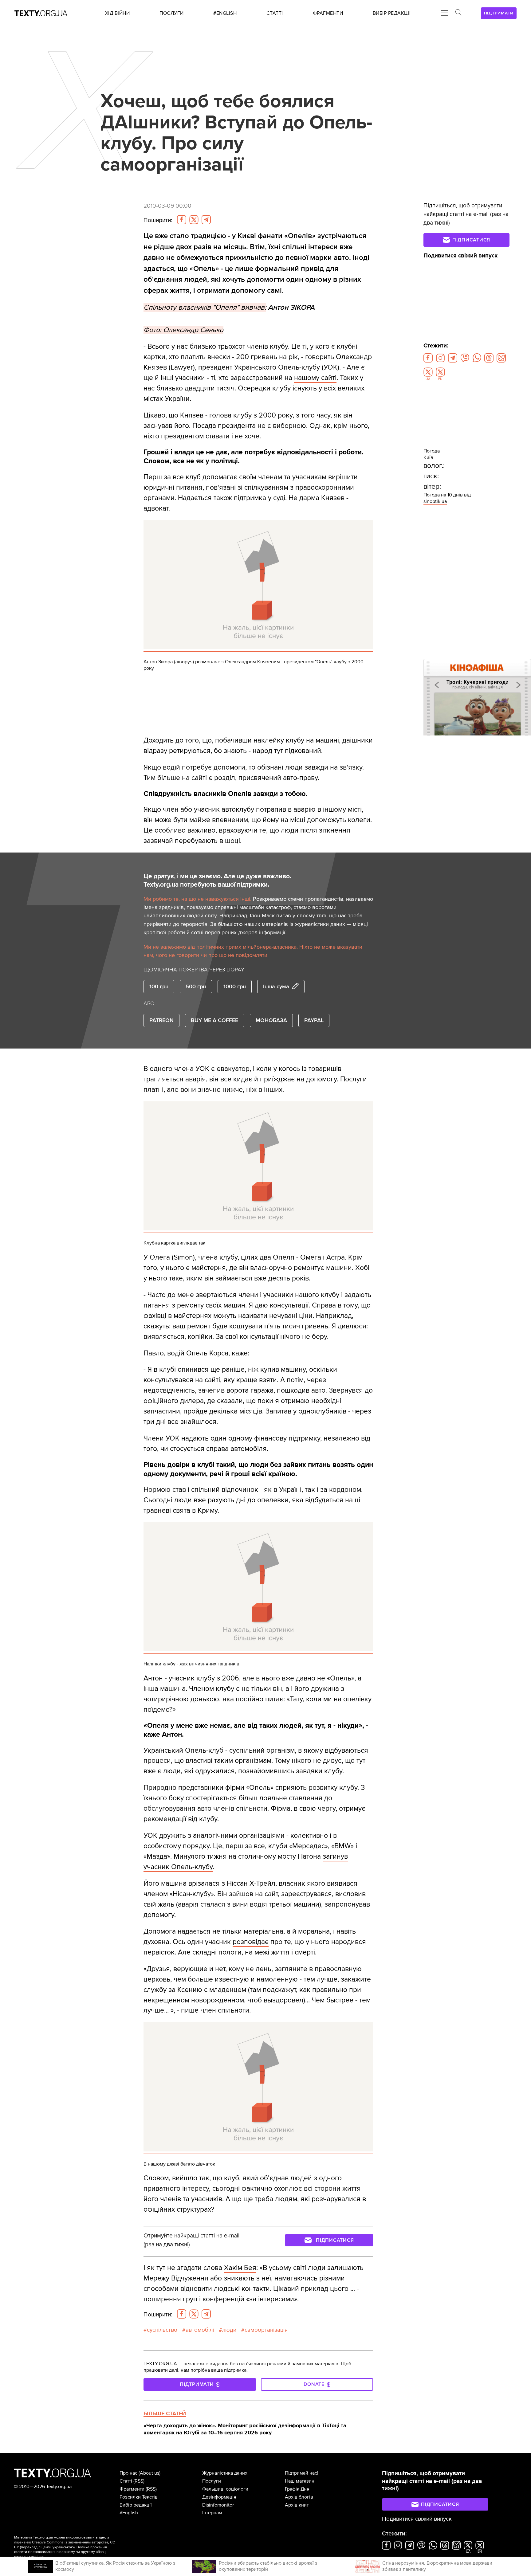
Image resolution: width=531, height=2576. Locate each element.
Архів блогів (299, 2497)
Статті (126, 2481)
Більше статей (165, 2413)
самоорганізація (266, 2330)
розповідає (251, 1942)
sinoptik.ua (435, 501)
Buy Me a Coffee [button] (214, 1020)
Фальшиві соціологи (225, 2489)
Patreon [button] (161, 1020)
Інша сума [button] (276, 986)
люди (229, 2330)
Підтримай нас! (302, 2473)
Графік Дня (297, 2489)
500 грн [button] (196, 986)
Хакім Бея (240, 2268)
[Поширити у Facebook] (182, 220)
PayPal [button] (314, 1020)
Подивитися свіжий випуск (460, 256)
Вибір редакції (136, 2505)
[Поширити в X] (194, 220)
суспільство (162, 2330)
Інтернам (212, 2513)
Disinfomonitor (218, 2505)
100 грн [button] (159, 986)
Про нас (128, 2473)
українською (63, 2547)
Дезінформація (219, 2497)
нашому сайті (315, 378)
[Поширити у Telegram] (206, 220)
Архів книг (297, 2505)
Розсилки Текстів (139, 2497)
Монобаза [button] (271, 1020)
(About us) (149, 2473)
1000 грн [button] (235, 986)
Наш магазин (300, 2481)
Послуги (212, 2481)
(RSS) (139, 2481)
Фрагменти (132, 2489)
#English (129, 2513)
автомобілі (200, 2330)
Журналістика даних (225, 2473)
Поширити (158, 220)
